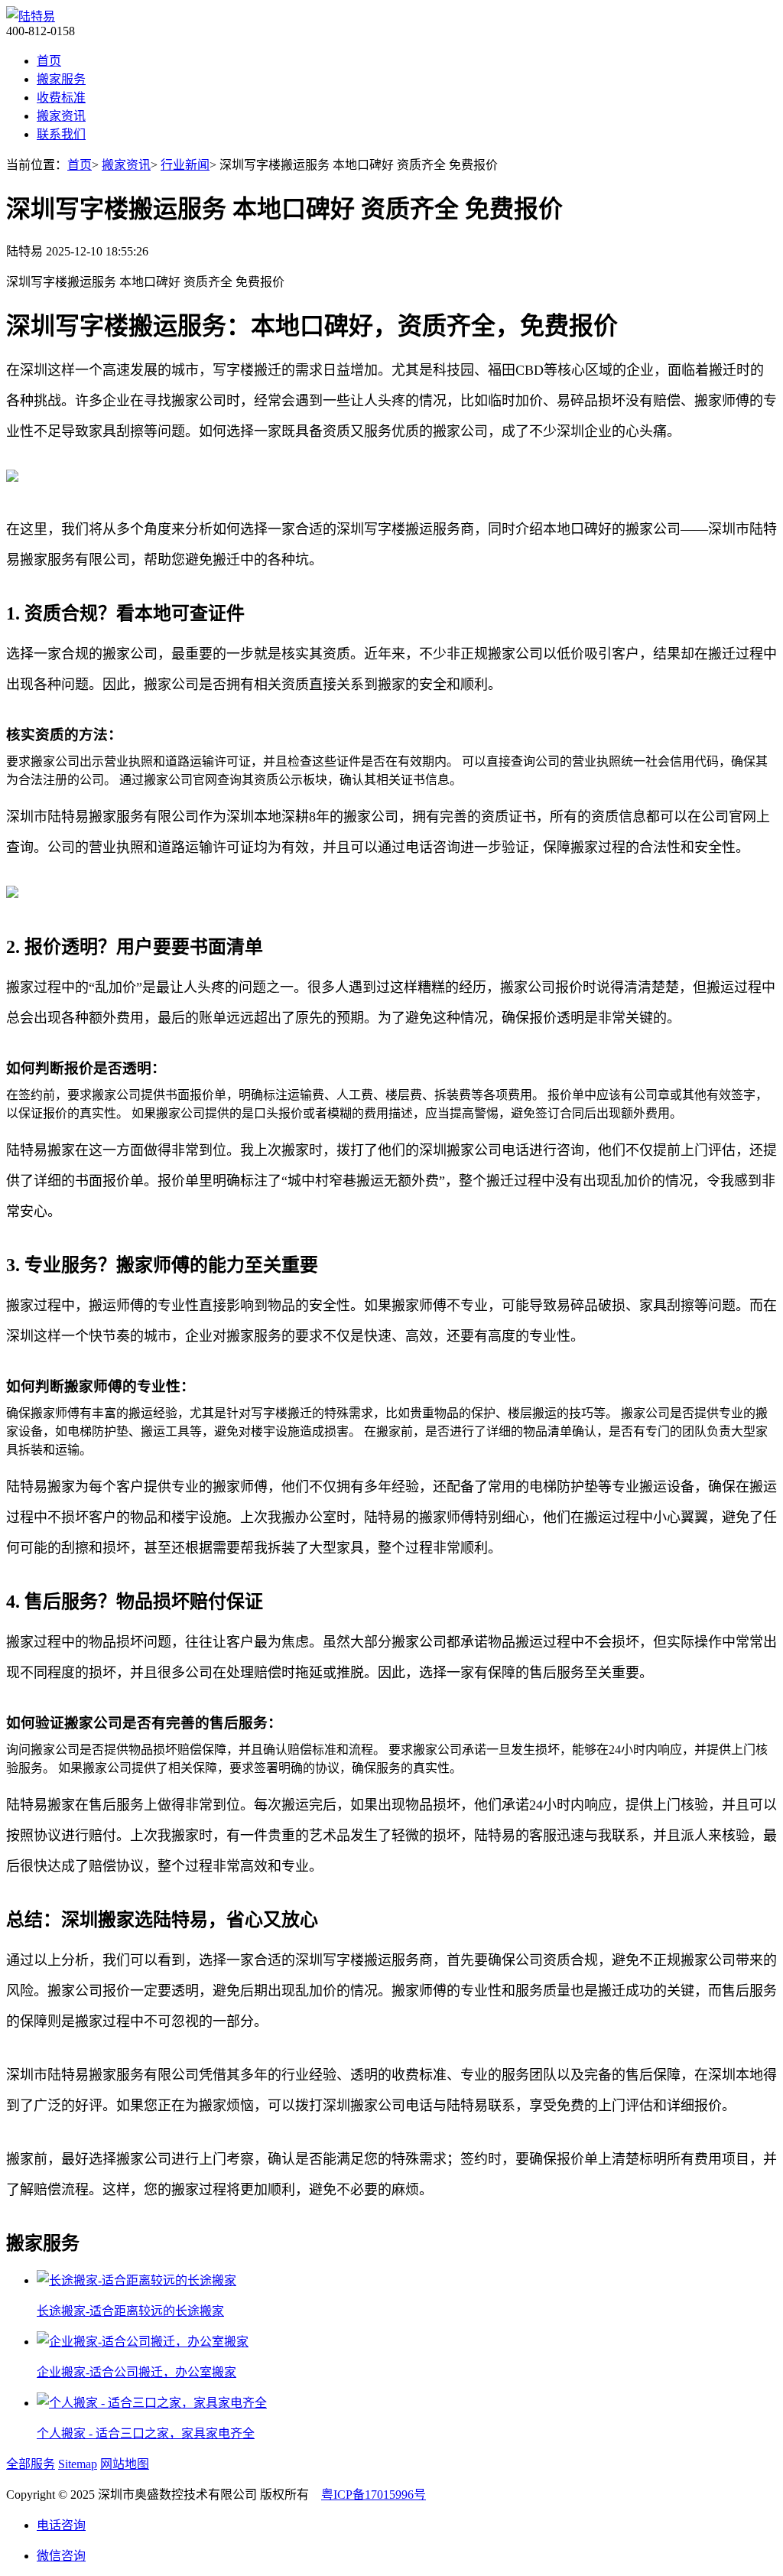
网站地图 (125, 2464)
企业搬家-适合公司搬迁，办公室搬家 (136, 2372)
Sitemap (78, 2464)
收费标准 (61, 98)
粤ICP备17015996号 (374, 2495)
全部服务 (31, 2464)
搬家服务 (61, 79)
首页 (49, 61)
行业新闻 (185, 165)
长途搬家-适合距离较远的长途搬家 (130, 2311)
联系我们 (61, 134)
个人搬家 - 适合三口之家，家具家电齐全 (146, 2433)
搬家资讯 (61, 116)
